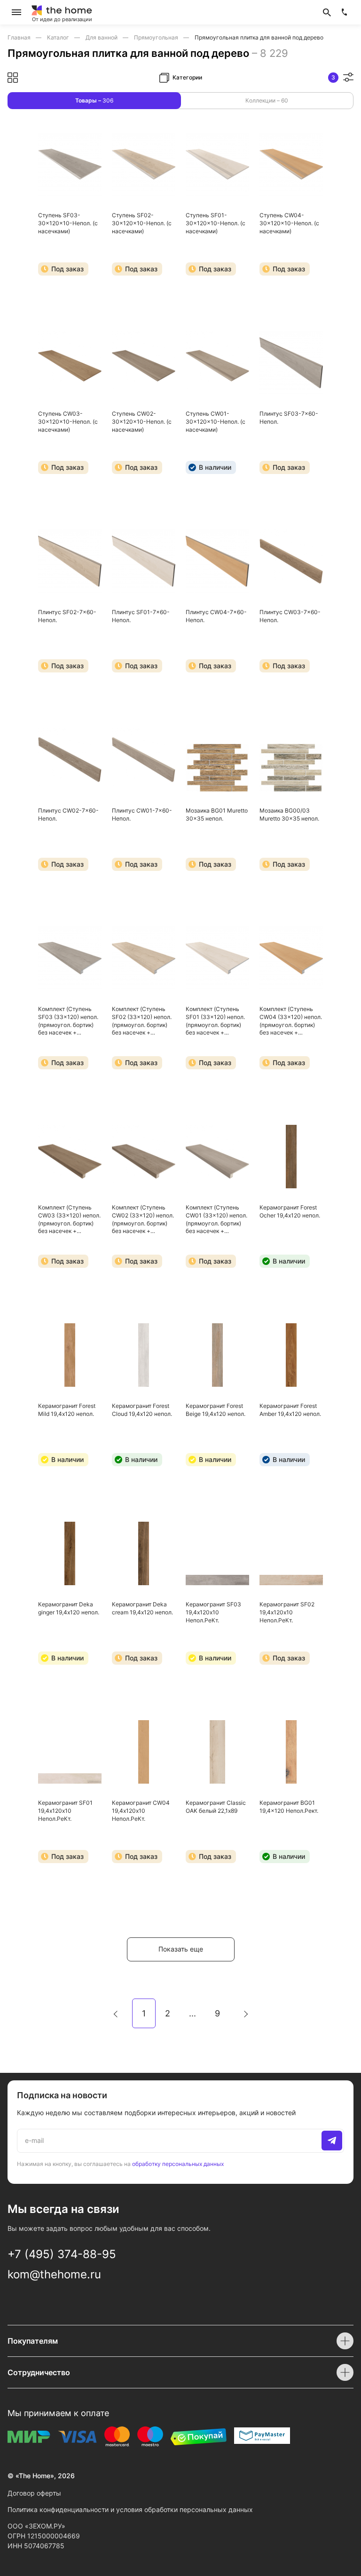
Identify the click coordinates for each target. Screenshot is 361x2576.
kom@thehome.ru (54, 2274)
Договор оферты (34, 2493)
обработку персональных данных (178, 2164)
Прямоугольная (157, 37)
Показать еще (181, 1949)
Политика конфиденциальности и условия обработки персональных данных (130, 2509)
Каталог (59, 37)
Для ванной (102, 37)
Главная (20, 37)
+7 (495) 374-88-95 (62, 2254)
